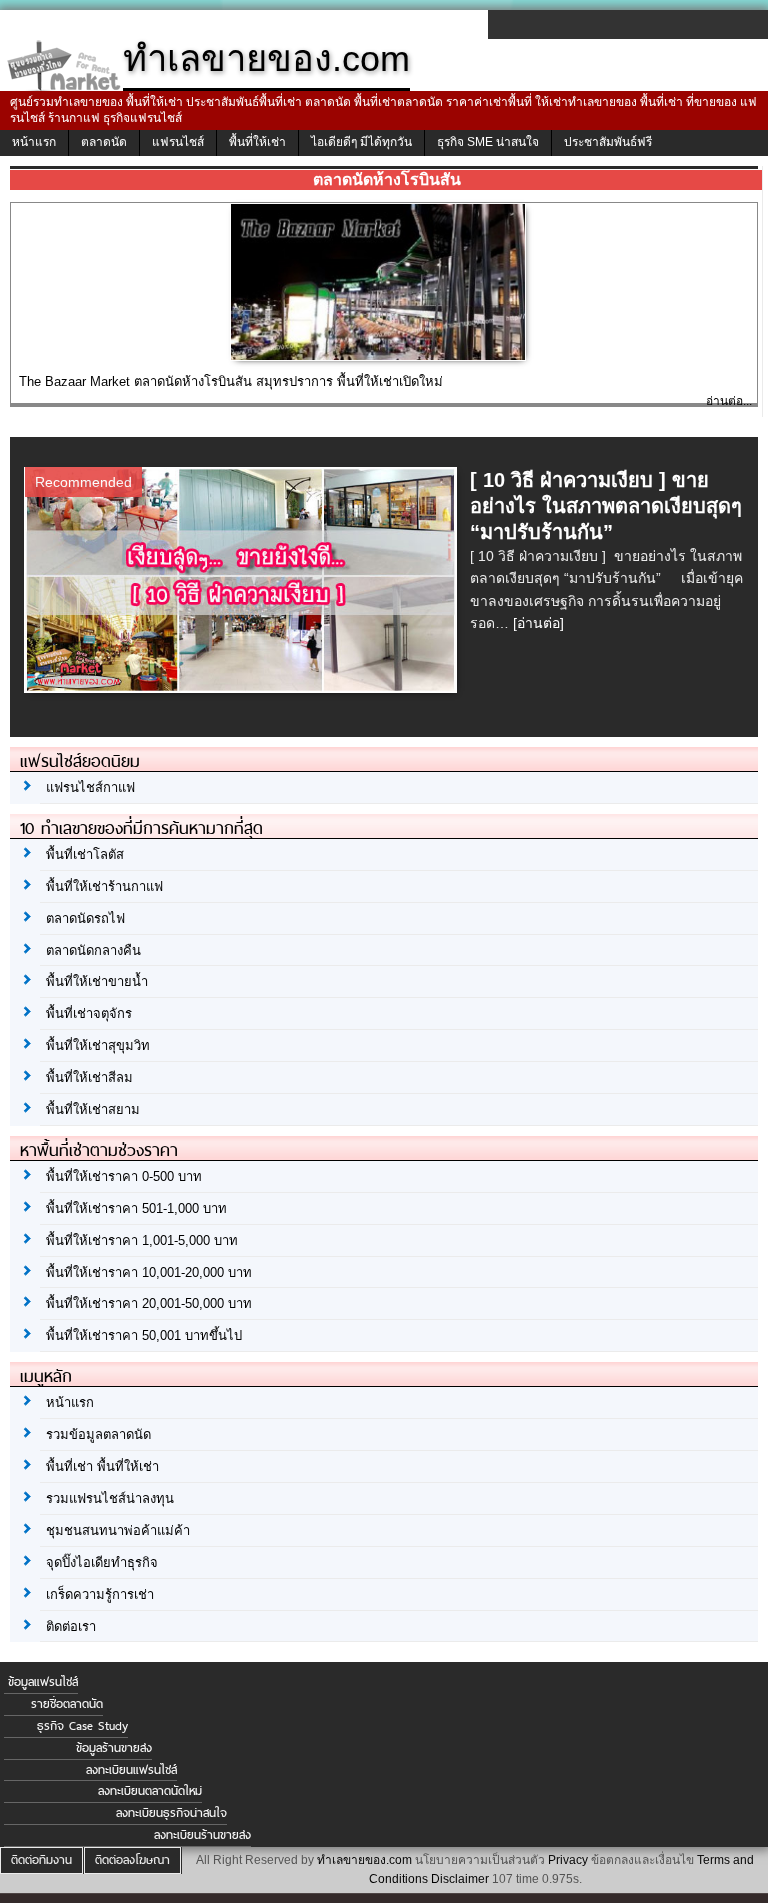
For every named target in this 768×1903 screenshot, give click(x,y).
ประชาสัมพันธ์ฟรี (608, 142)
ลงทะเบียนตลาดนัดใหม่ (150, 1791)
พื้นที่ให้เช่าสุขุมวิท (98, 1045)
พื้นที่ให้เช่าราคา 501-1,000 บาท (136, 1208)
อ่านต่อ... (729, 401)
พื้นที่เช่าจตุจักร (89, 1013)
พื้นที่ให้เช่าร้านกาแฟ (104, 886)
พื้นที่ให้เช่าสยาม (93, 1109)
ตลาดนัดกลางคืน (93, 950)
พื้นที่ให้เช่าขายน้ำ (97, 981)
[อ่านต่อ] (538, 623)
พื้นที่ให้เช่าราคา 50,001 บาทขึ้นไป (144, 1335)
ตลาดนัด (104, 142)
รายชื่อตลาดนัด (67, 1704)
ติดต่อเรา (71, 1626)
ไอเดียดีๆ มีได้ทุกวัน (361, 142)
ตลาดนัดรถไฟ (85, 918)
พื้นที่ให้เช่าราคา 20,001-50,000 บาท (149, 1303)
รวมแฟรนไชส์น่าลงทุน (110, 1498)
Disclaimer (460, 1879)
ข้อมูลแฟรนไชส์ (43, 1682)
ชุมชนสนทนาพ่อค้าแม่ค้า (118, 1530)
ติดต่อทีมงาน (41, 1860)
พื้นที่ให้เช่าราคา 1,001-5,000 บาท (142, 1240)
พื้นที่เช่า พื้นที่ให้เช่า (102, 1466)
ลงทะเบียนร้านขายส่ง (202, 1835)
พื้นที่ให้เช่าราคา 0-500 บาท (124, 1176)
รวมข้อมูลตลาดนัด (98, 1434)
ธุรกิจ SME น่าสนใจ (488, 142)
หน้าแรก (34, 142)
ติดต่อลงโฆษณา (132, 1860)
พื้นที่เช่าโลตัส (85, 854)
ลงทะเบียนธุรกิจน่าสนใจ (171, 1813)
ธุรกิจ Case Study (82, 1726)
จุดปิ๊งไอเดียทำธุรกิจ (102, 1562)
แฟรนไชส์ (178, 142)
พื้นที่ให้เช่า (257, 142)
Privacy (568, 1860)
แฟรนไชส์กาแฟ (90, 787)
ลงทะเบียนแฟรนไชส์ (131, 1770)
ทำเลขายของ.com (364, 1860)
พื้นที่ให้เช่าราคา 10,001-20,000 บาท (149, 1272)
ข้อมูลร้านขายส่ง (114, 1748)
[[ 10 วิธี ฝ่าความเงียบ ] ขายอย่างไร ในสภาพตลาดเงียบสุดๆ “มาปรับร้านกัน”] (243, 687)
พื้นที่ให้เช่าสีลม (89, 1077)
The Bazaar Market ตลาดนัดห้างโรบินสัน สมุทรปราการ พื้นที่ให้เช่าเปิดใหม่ (231, 381)
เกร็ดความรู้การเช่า (100, 1594)
